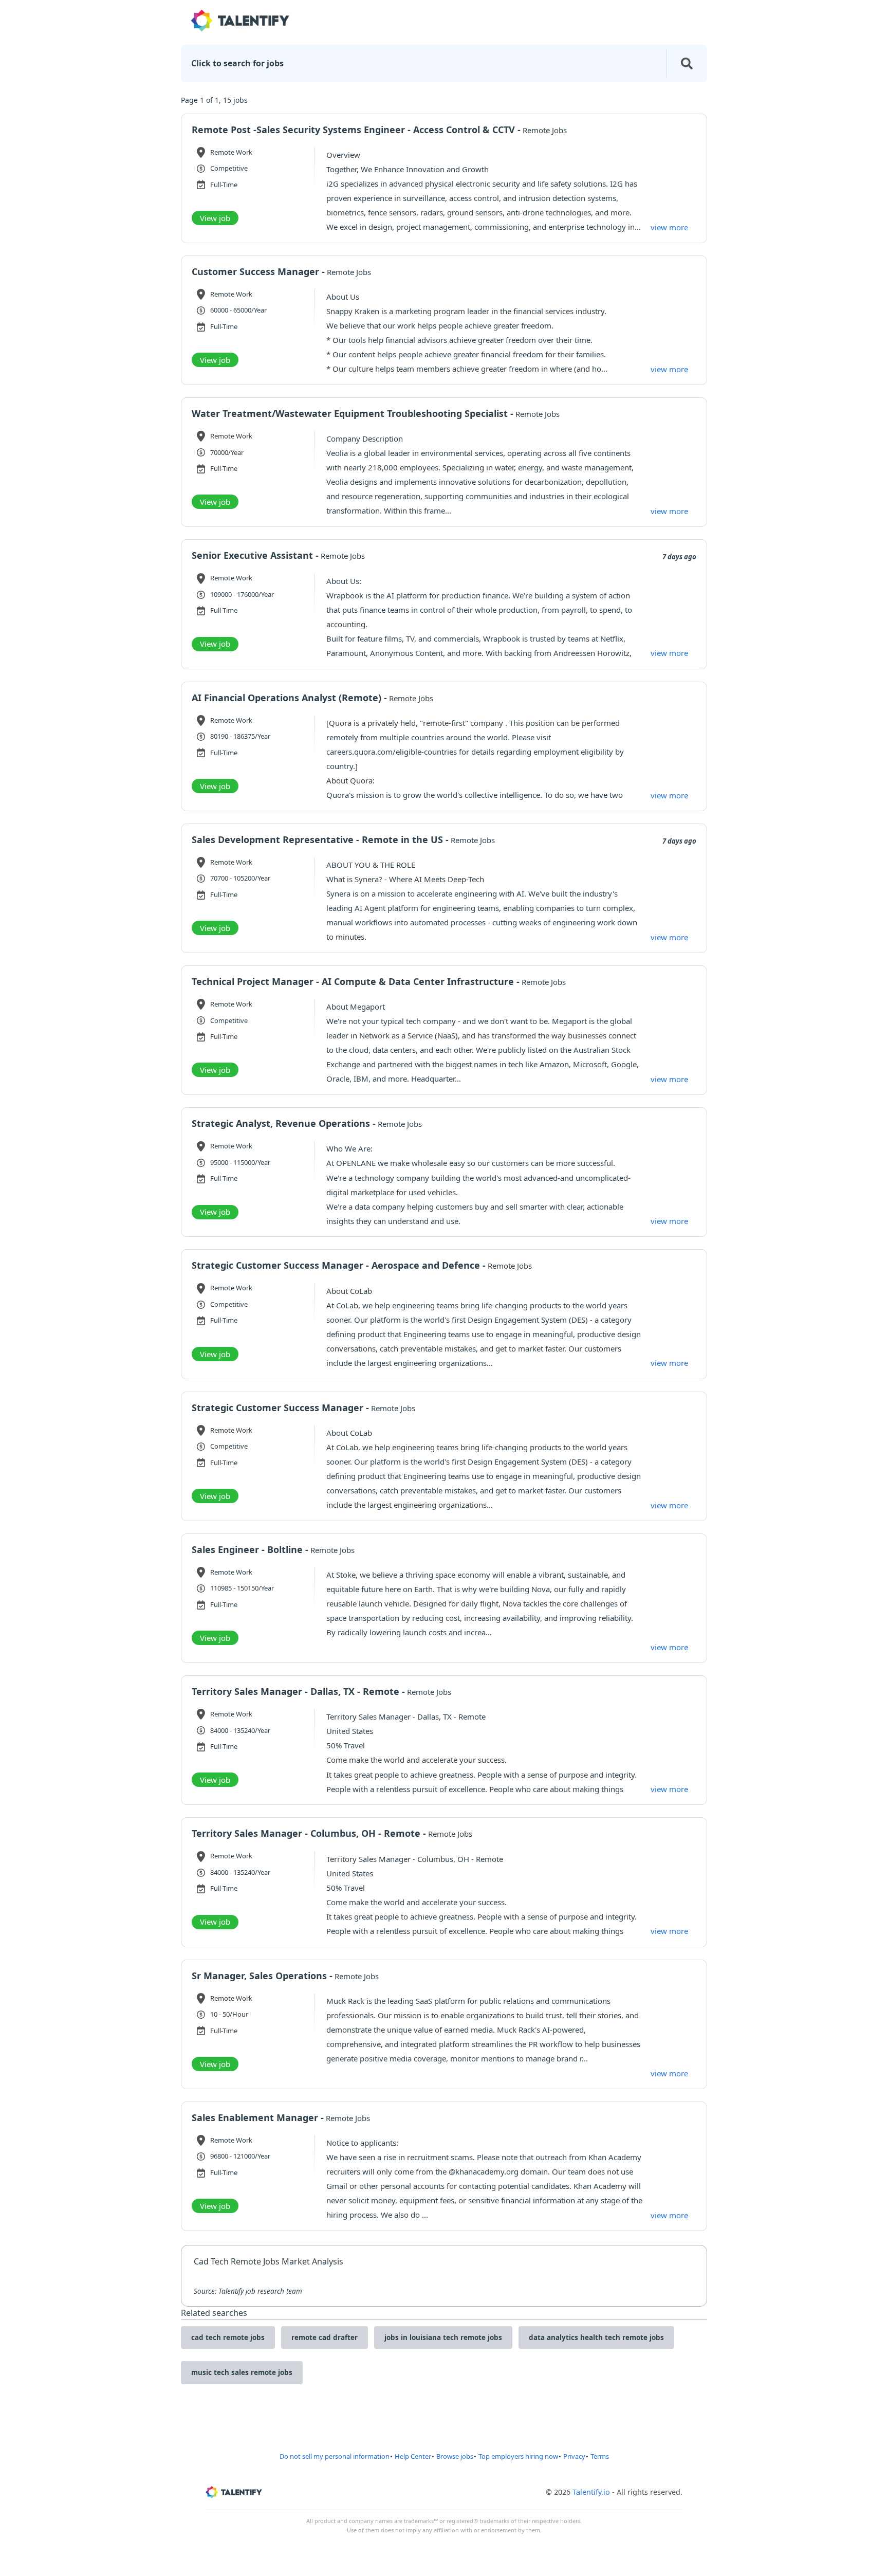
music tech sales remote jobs (242, 2372)
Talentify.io (591, 2492)
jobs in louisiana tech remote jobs (443, 2337)
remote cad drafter (325, 2337)
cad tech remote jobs (228, 2337)
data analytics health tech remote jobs (596, 2337)
